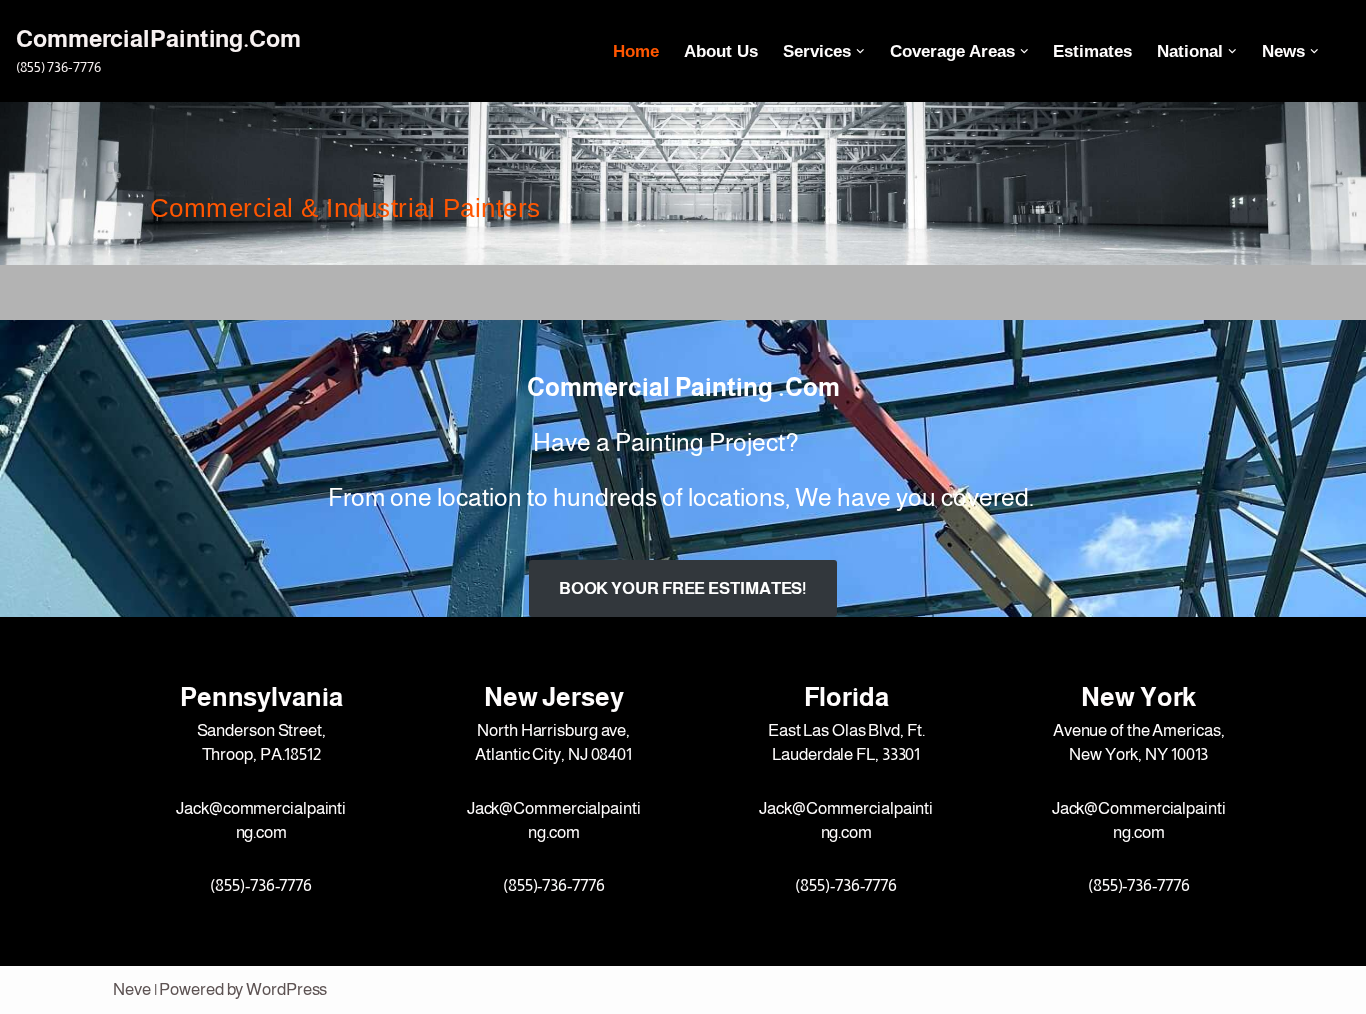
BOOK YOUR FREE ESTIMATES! (683, 588)
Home (636, 51)
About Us (721, 51)
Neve (132, 989)
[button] (860, 51)
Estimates (1092, 51)
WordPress (286, 989)
